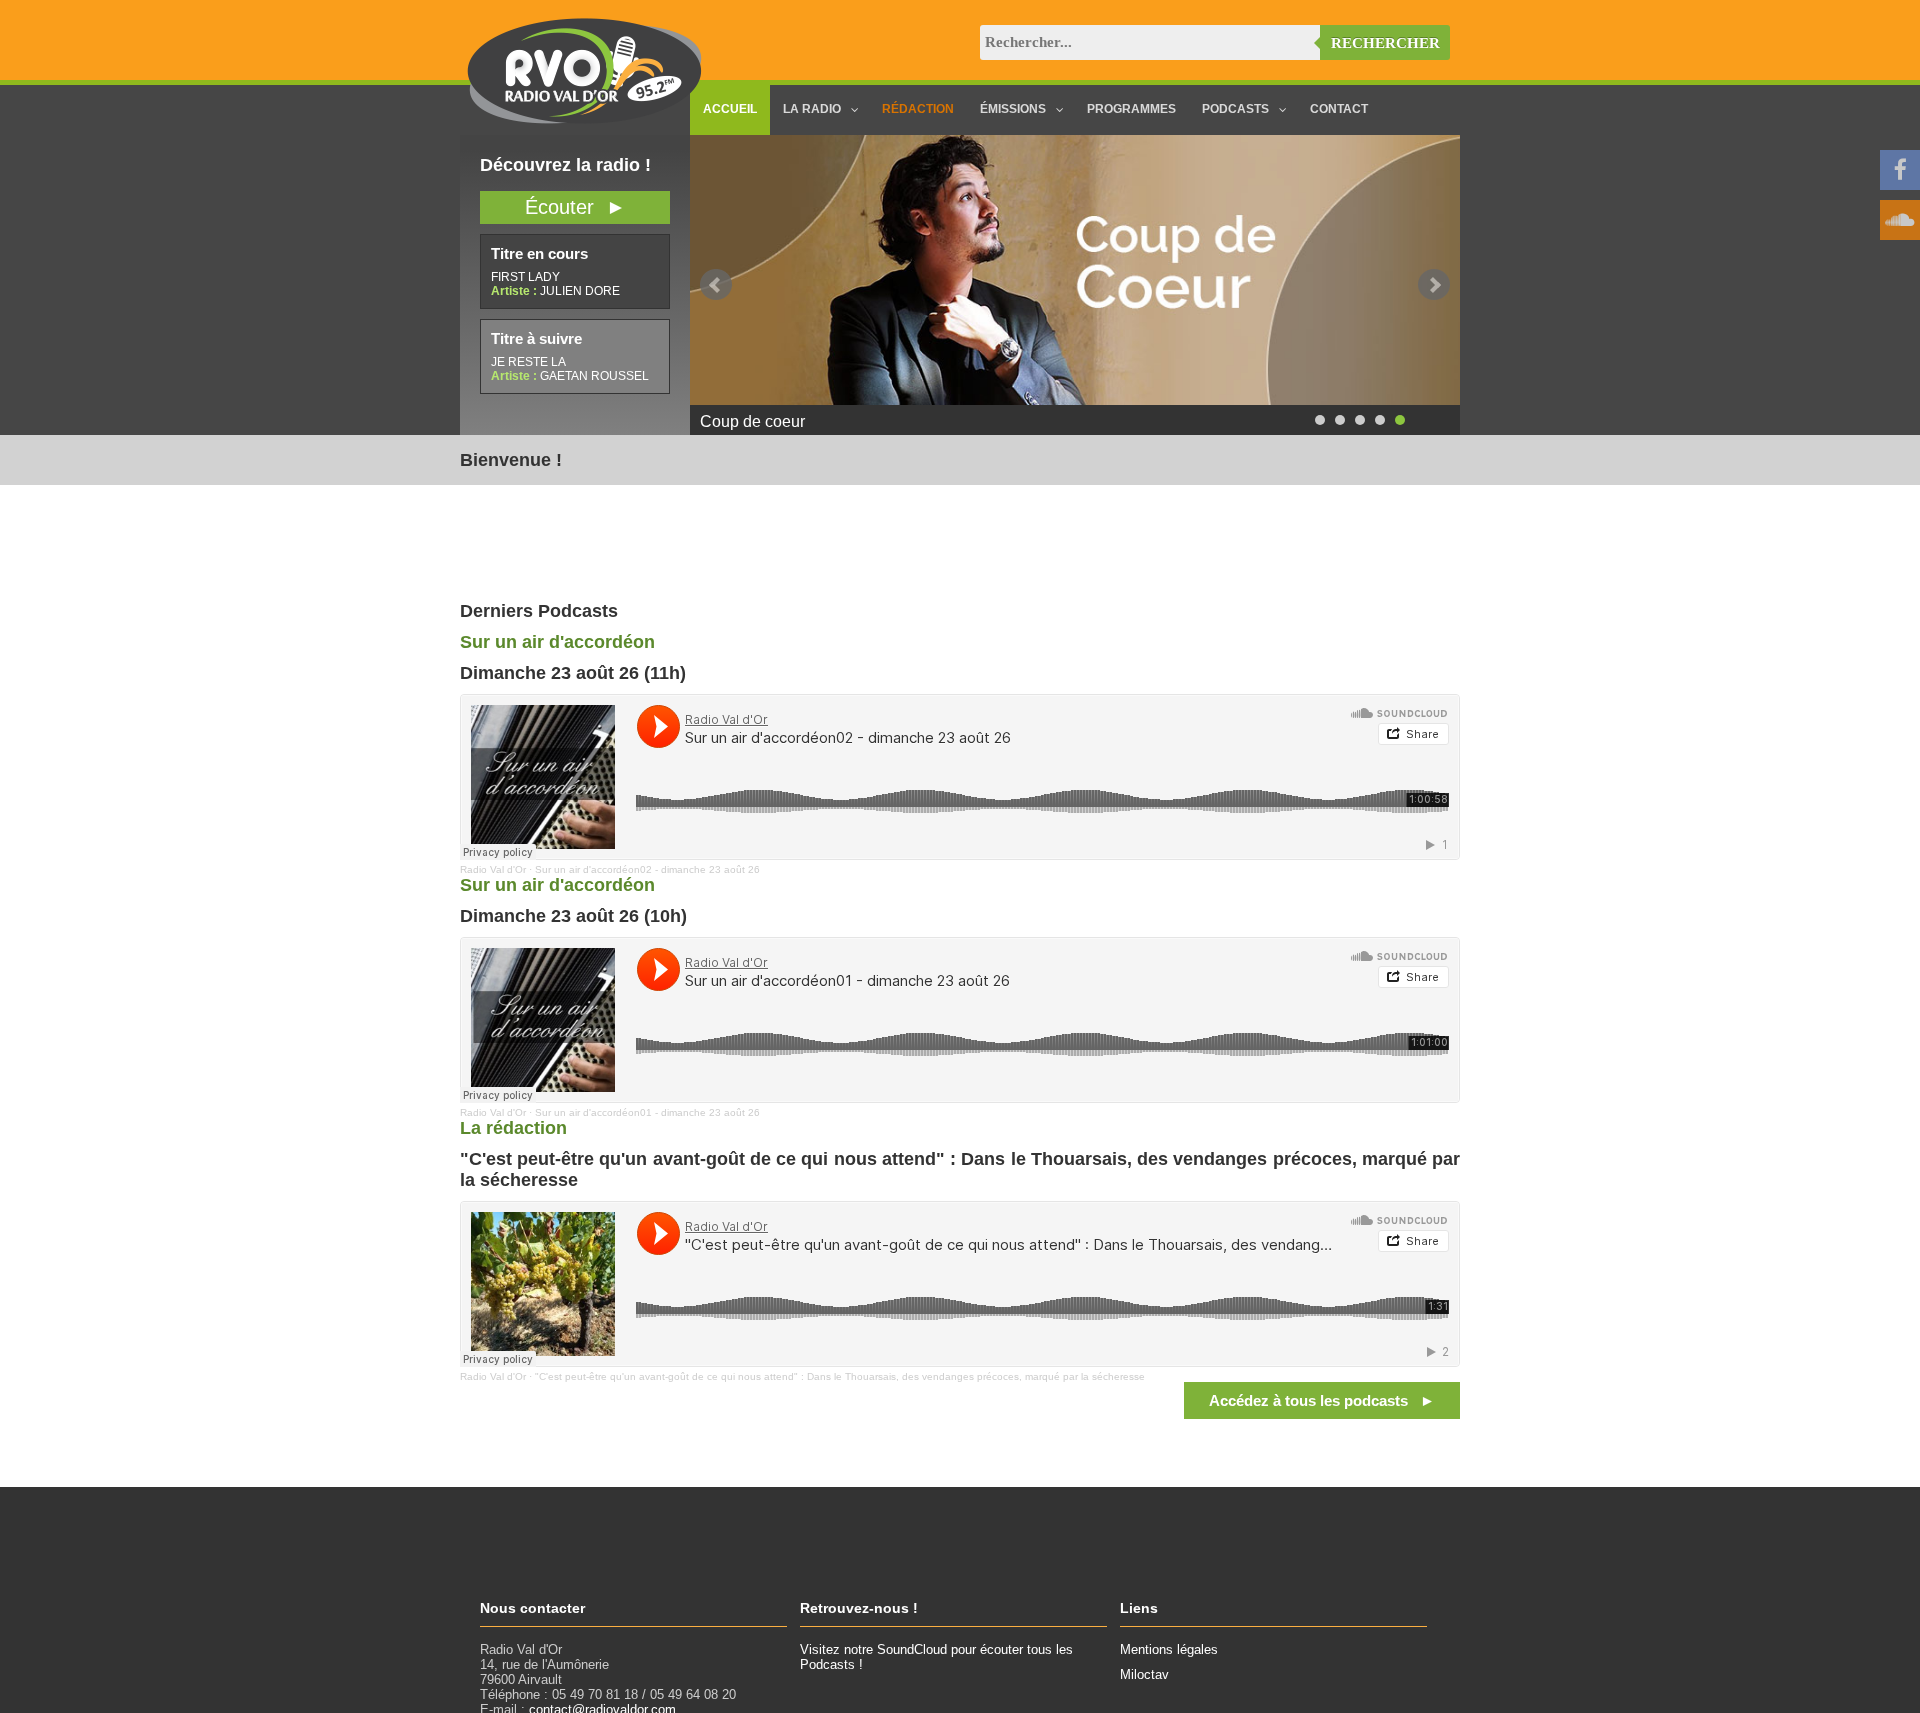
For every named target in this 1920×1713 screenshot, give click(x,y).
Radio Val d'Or (493, 869)
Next (1434, 285)
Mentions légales (1169, 1649)
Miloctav (1144, 1674)
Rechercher (1385, 43)
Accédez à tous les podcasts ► (1322, 1400)
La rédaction (513, 1128)
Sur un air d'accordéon (557, 642)
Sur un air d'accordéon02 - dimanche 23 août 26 (647, 869)
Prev (716, 285)
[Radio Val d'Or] (585, 119)
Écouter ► (575, 207)
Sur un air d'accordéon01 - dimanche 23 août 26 (647, 1112)
